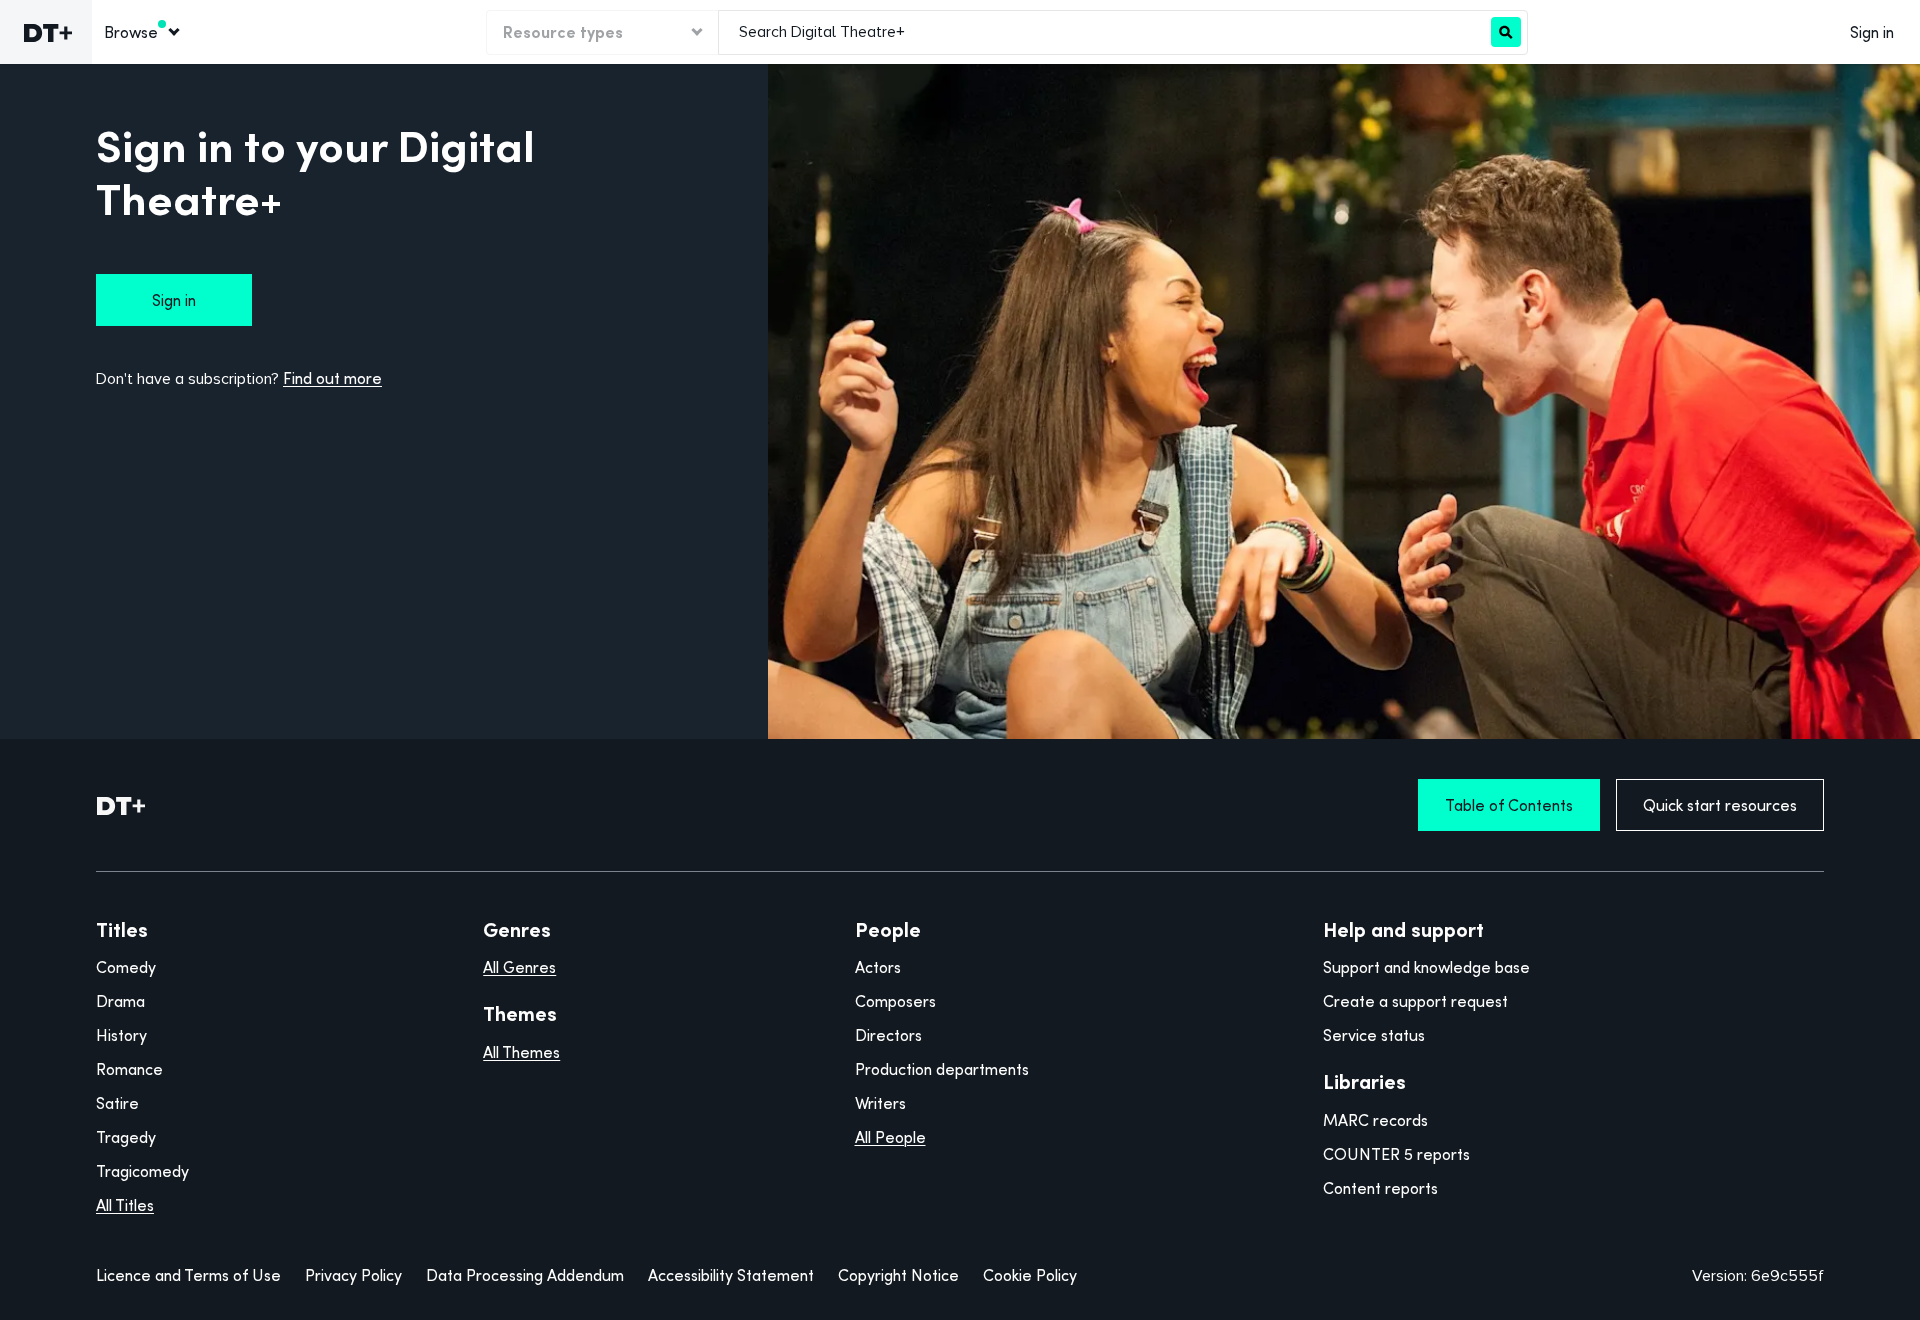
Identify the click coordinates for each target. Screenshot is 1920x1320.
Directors (888, 1035)
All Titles (125, 1205)
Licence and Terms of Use (188, 1275)
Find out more (332, 378)
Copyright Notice (898, 1275)
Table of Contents (1509, 805)
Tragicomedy (142, 1171)
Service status (1374, 1035)
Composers (895, 1001)
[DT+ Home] (121, 805)
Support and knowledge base (1426, 967)
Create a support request (1415, 1001)
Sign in (1872, 32)
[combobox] (1105, 32)
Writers (880, 1103)
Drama (120, 1001)
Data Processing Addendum (525, 1275)
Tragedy (126, 1137)
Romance (129, 1069)
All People (890, 1137)
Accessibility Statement (731, 1275)
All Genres (519, 967)
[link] (46, 32)
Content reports (1380, 1188)
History (121, 1035)
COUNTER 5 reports (1396, 1154)
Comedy (126, 967)
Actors (878, 967)
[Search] (1506, 32)
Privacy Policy (353, 1275)
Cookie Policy (1030, 1275)
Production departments (942, 1069)
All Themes (521, 1052)
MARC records (1375, 1120)
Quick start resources (1720, 805)
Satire (117, 1103)
